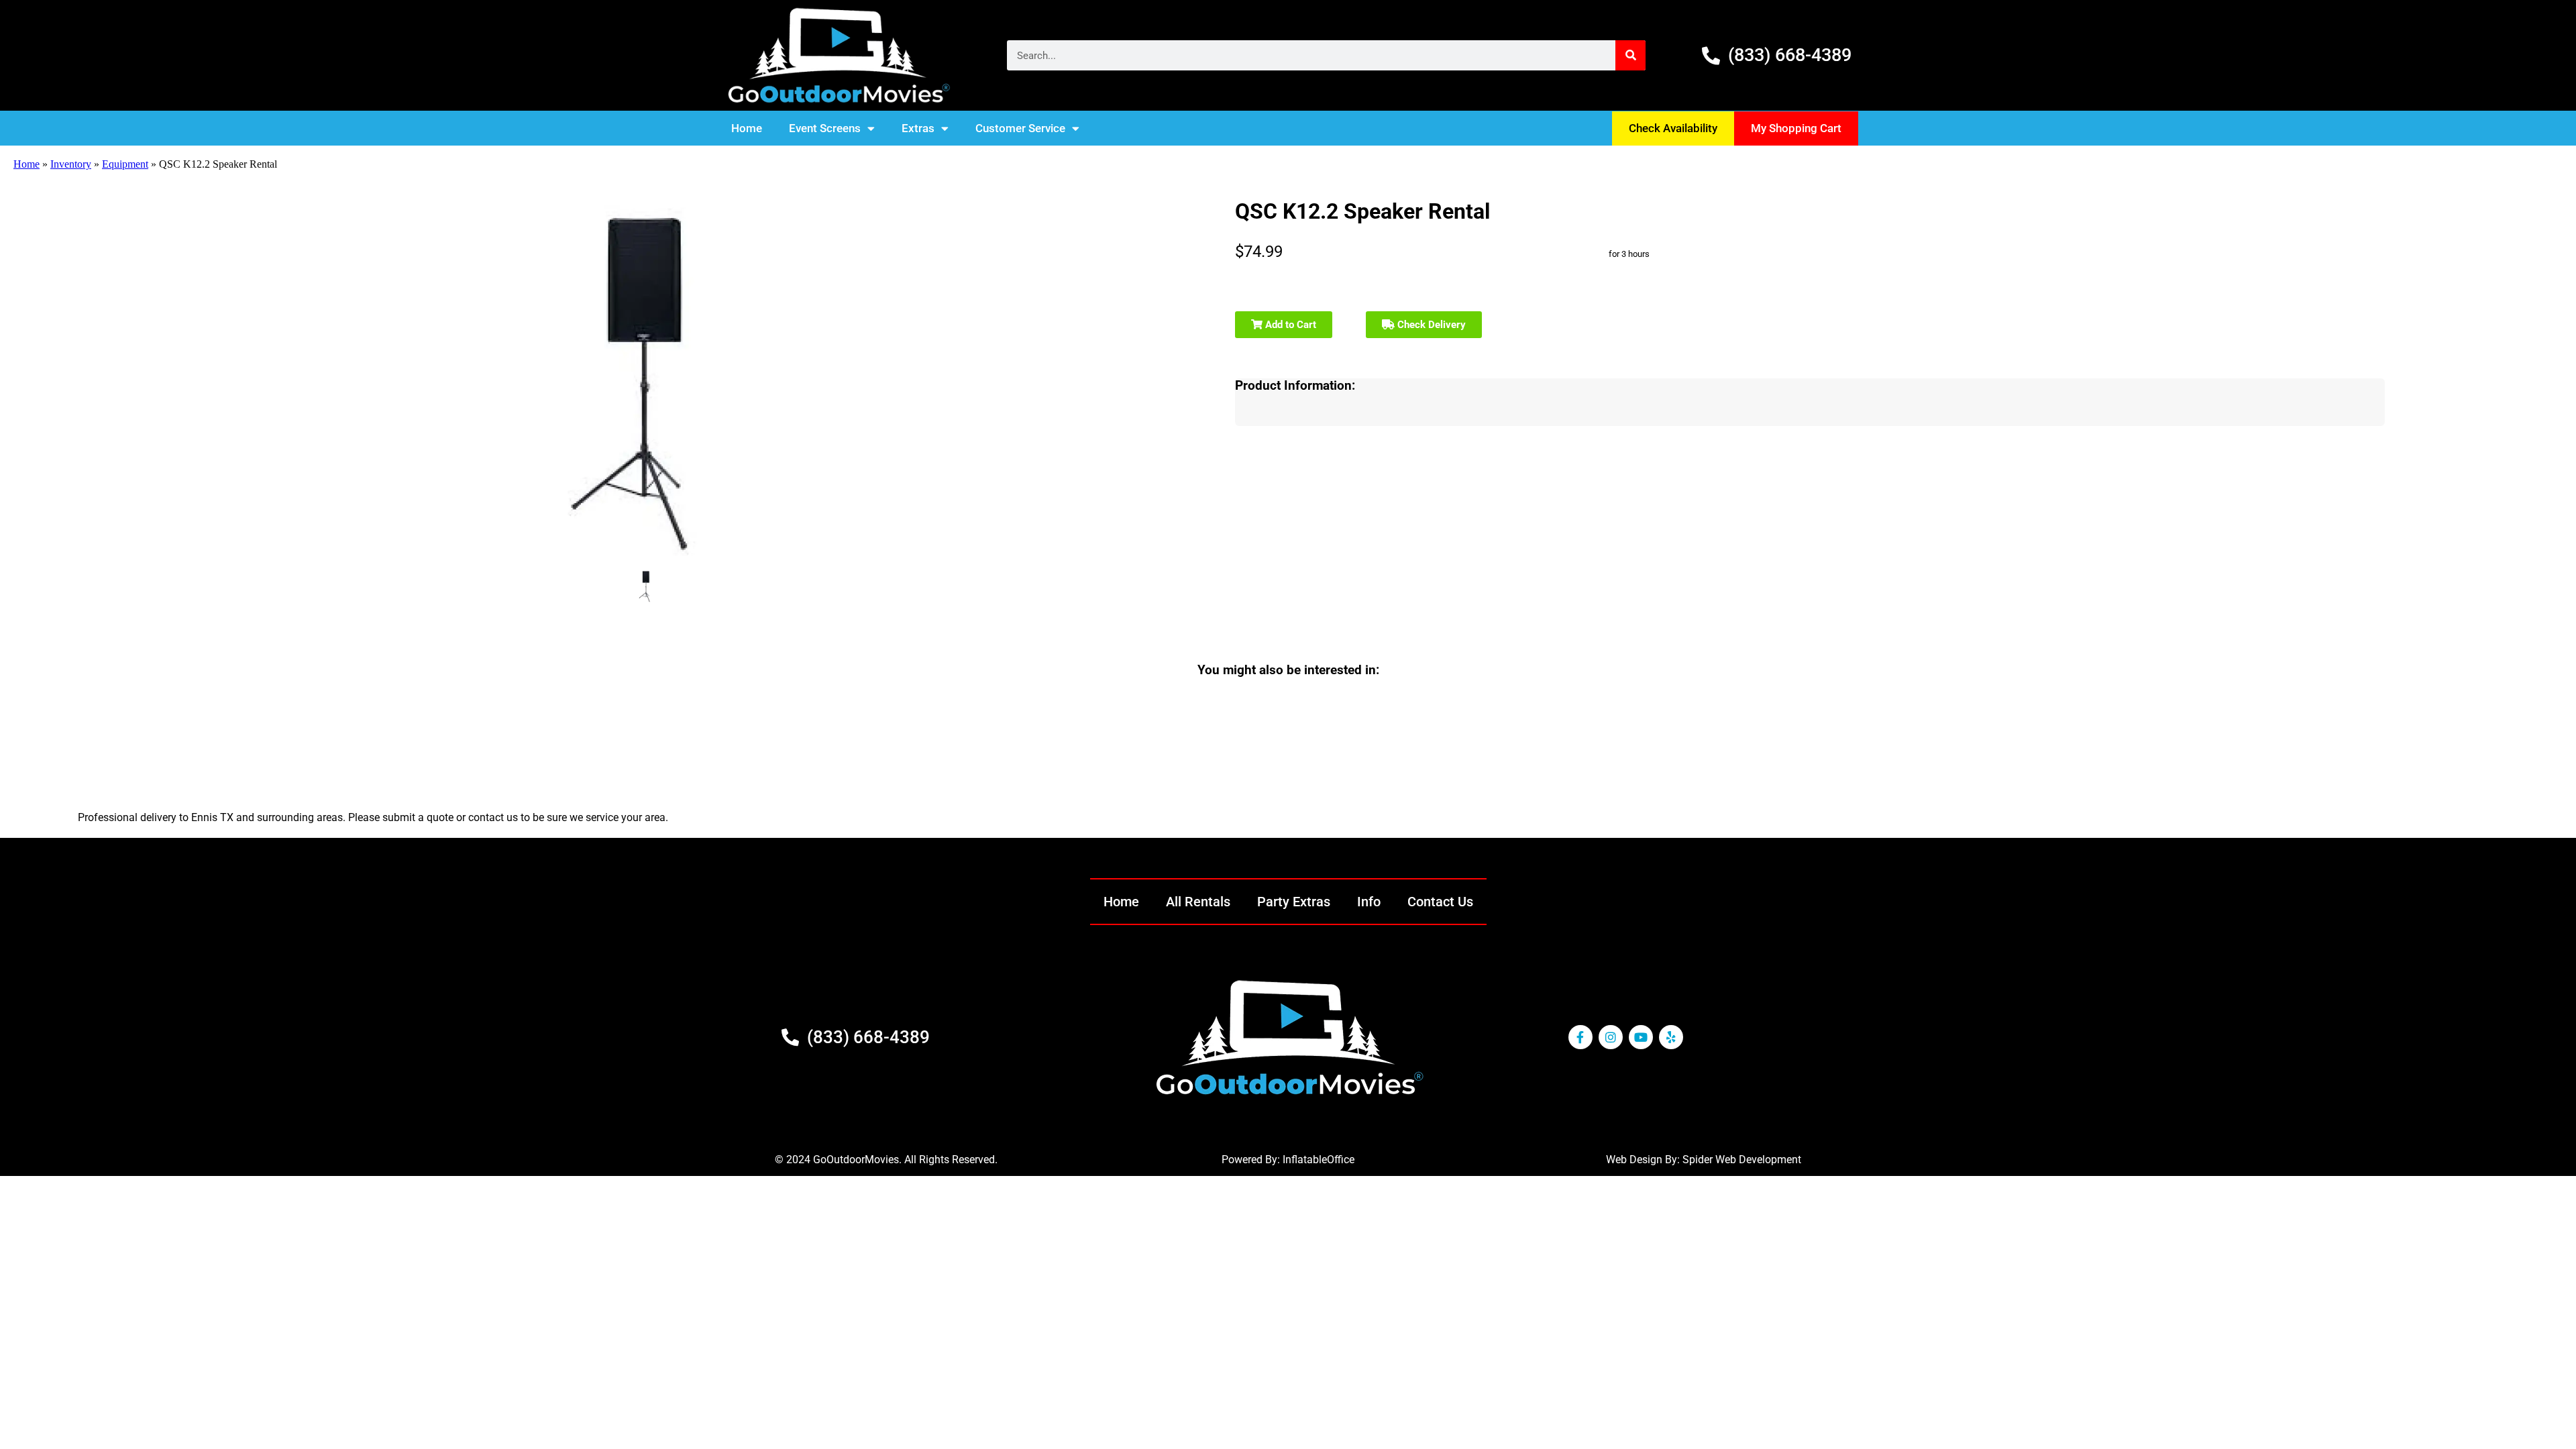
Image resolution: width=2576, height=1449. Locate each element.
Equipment (125, 164)
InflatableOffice (1319, 1160)
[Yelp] (1671, 1037)
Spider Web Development (1742, 1160)
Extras (918, 128)
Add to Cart (1289, 325)
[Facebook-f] (1580, 1037)
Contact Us (1440, 902)
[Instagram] (1611, 1037)
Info (1369, 902)
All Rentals (1198, 902)
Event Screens (825, 128)
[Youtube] (1641, 1037)
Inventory (71, 164)
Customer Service (1020, 128)
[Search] (1630, 55)
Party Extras (1294, 902)
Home (747, 128)
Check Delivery (1430, 325)
